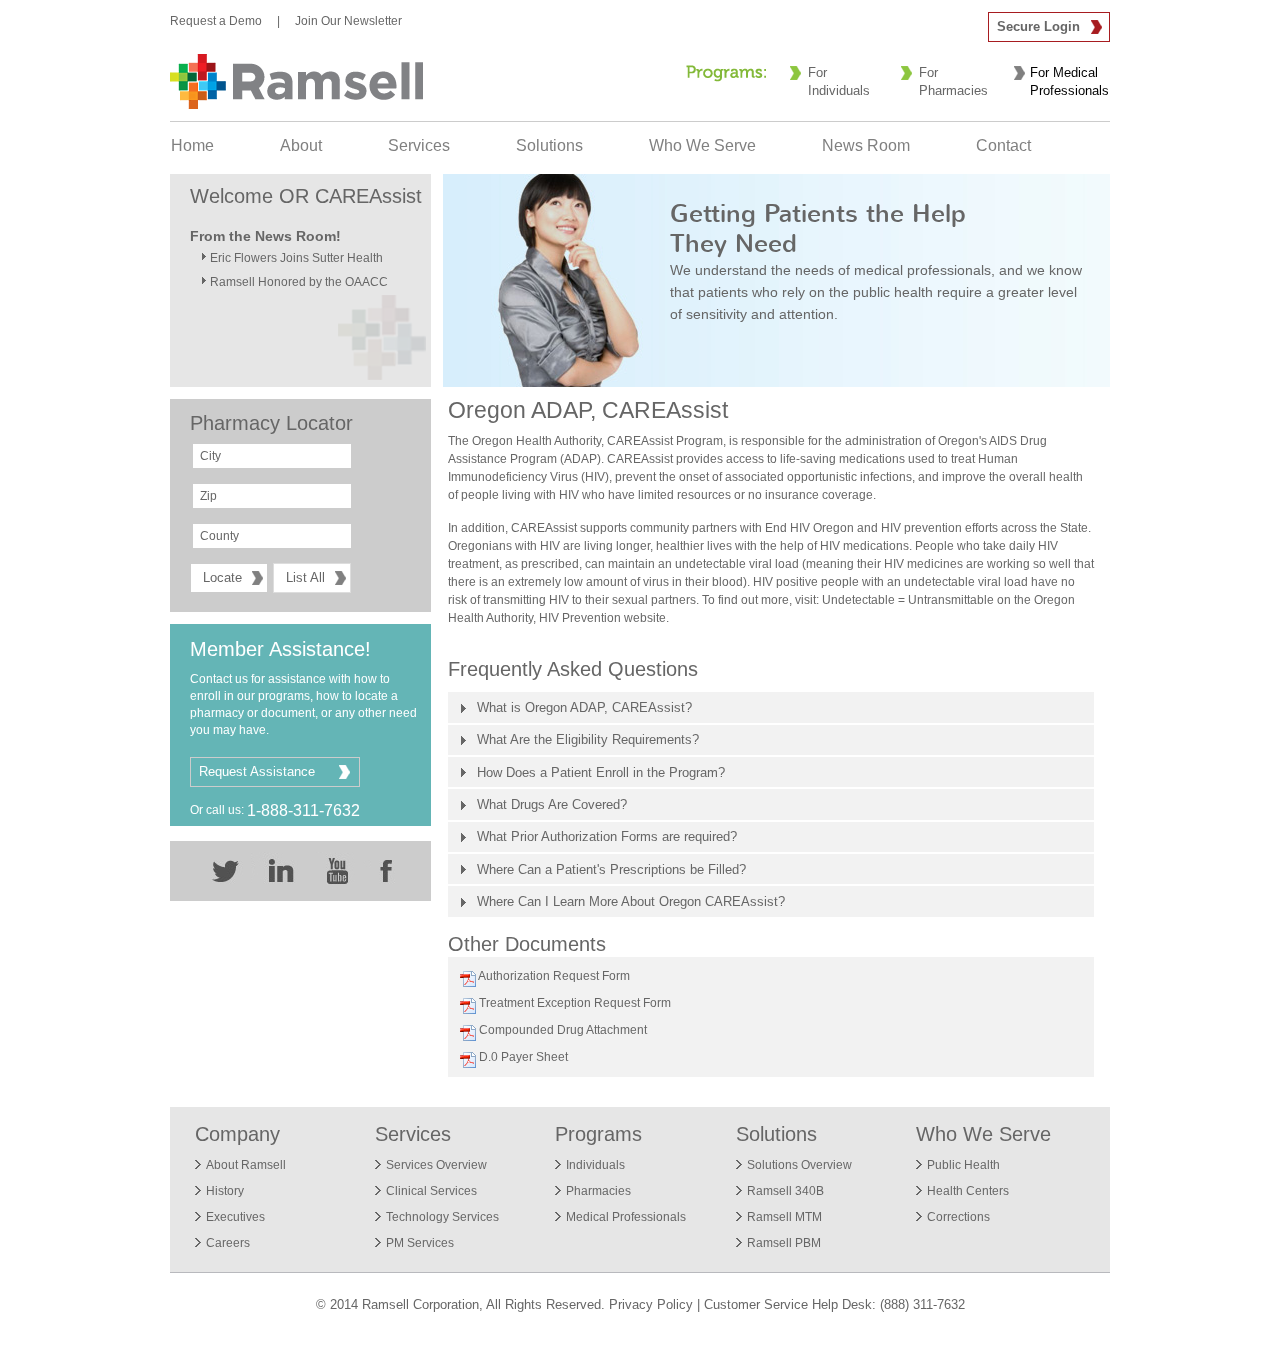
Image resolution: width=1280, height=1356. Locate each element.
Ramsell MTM (784, 1217)
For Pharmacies (953, 81)
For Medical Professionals (1069, 81)
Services (419, 145)
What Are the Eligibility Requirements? (588, 739)
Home (192, 145)
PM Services (420, 1243)
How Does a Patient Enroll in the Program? (601, 772)
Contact (1003, 145)
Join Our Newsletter (348, 21)
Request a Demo (216, 21)
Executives (235, 1217)
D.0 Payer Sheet (520, 1057)
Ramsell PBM (784, 1243)
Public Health (963, 1165)
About (301, 145)
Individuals (595, 1165)
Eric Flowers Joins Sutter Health (296, 258)
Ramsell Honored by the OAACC (299, 282)
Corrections (958, 1217)
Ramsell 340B (785, 1191)
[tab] (771, 707)
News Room (866, 145)
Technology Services (442, 1217)
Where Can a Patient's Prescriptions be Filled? (611, 869)
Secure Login (1038, 26)
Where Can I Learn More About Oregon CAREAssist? (631, 901)
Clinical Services (431, 1191)
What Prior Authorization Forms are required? (607, 836)
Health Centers (968, 1191)
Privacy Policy (651, 1304)
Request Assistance (257, 771)
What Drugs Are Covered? (552, 804)
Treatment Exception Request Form (572, 1003)
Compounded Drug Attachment (560, 1030)
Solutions (549, 145)
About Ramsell (246, 1165)
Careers (228, 1243)
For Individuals (839, 81)
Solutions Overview (799, 1165)
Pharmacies (598, 1191)
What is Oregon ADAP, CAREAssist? (584, 707)
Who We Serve (702, 145)
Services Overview (436, 1165)
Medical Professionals (626, 1217)
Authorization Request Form (551, 976)
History (225, 1191)
